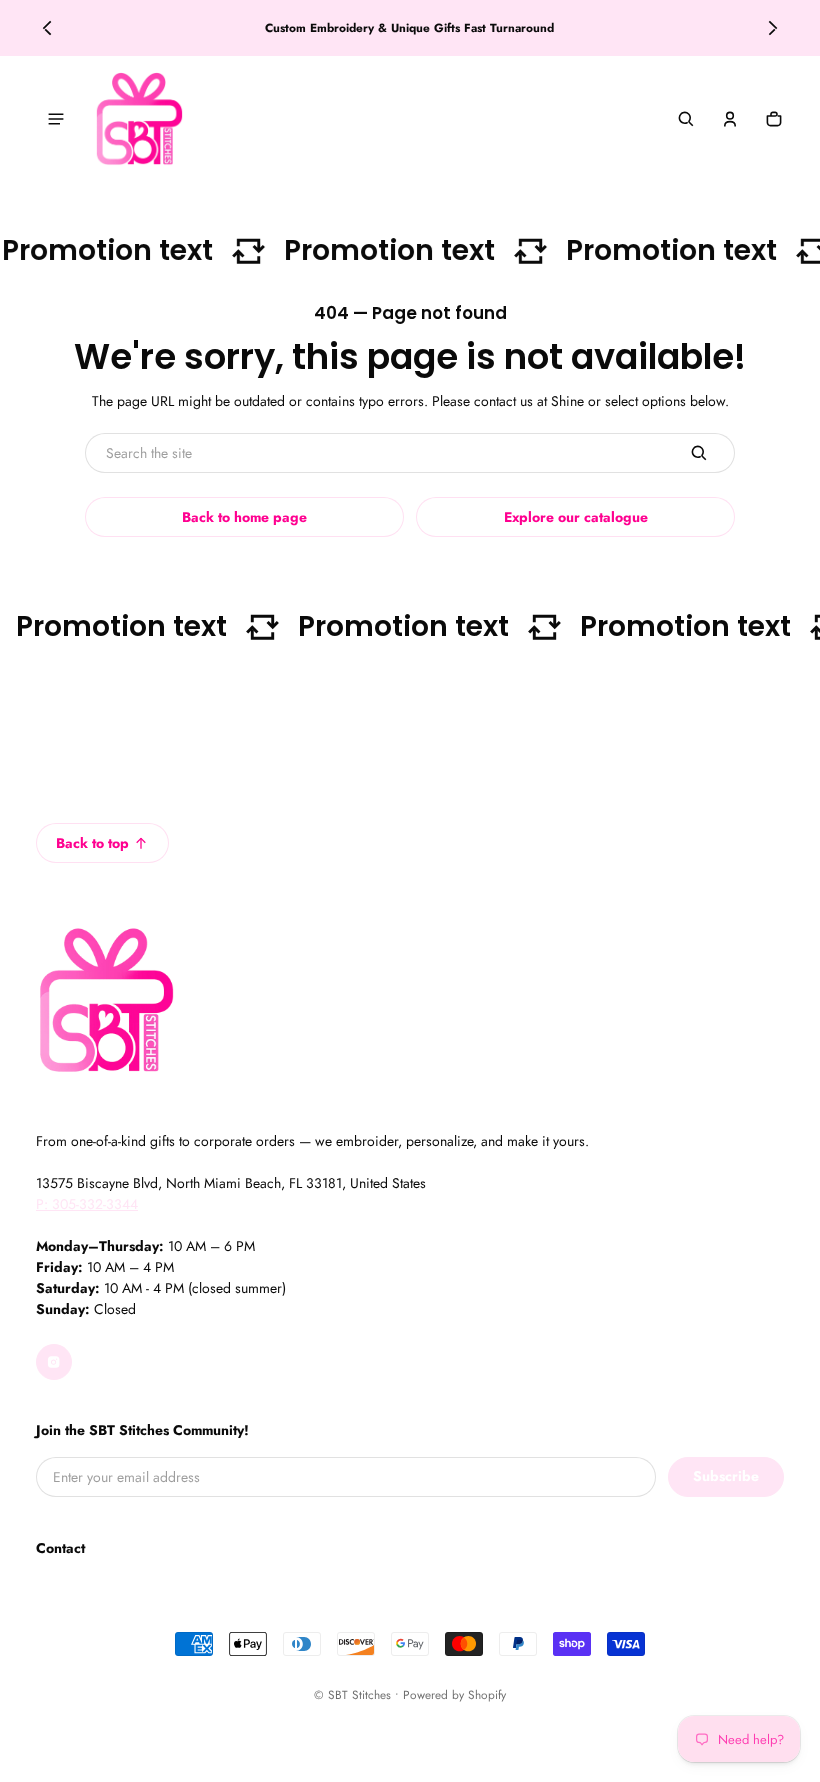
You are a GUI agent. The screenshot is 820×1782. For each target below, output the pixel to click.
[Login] (730, 119)
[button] (686, 119)
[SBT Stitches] (139, 119)
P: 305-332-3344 (87, 1204)
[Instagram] (54, 1362)
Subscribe (726, 1476)
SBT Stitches (359, 1694)
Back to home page (244, 517)
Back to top (92, 843)
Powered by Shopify (454, 1694)
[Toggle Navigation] (56, 119)
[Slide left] (47, 28)
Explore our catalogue (576, 517)
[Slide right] (773, 28)
